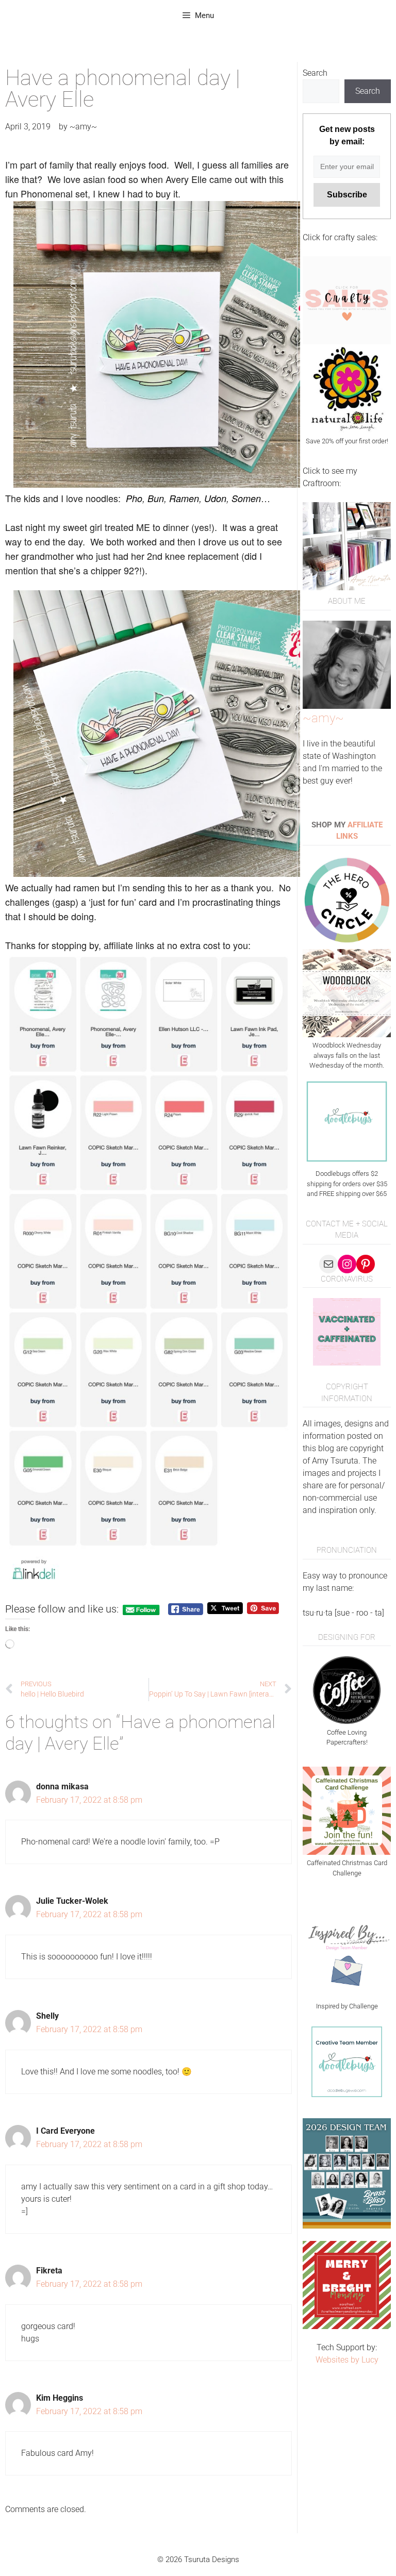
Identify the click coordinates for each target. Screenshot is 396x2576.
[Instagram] (347, 1264)
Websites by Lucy (347, 2360)
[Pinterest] (366, 1264)
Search (315, 73)
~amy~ (323, 718)
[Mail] (328, 1264)
